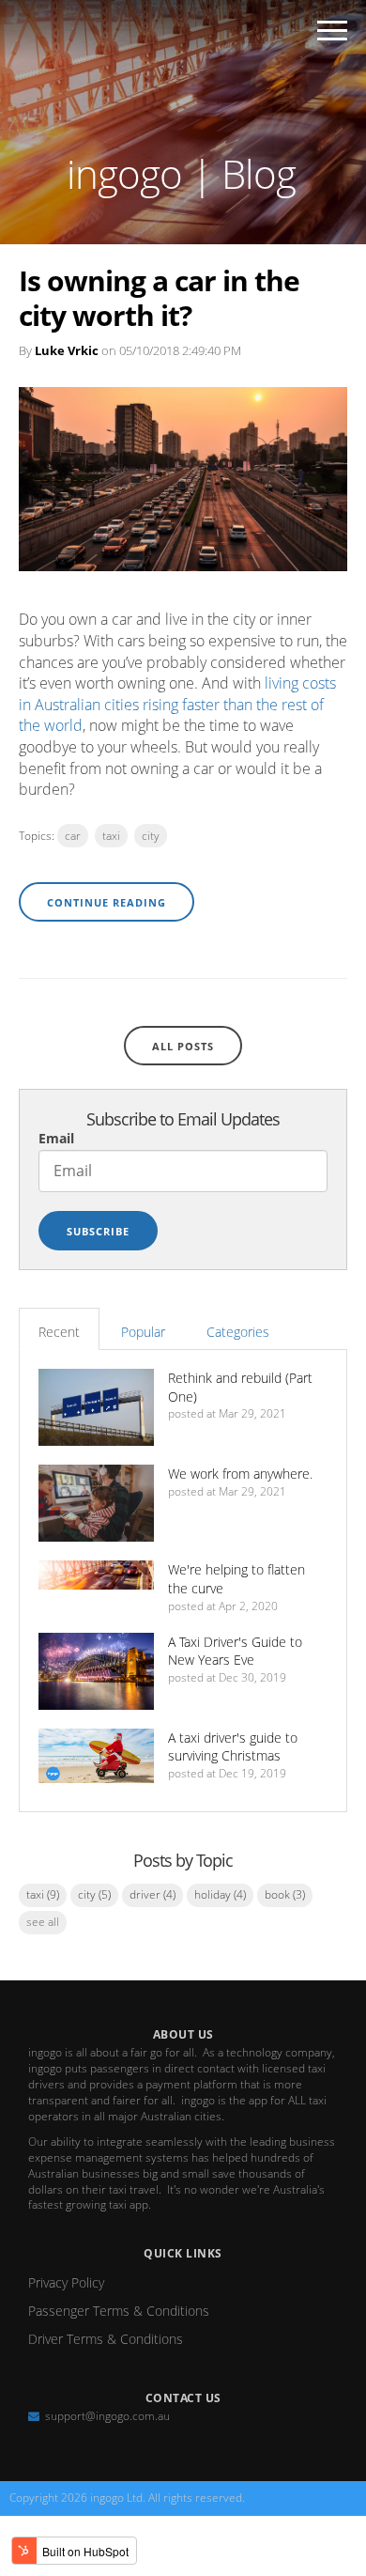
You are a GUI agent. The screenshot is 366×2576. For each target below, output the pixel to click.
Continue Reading (107, 902)
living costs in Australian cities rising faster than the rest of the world (177, 704)
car (73, 836)
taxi (111, 836)
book (285, 1894)
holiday (220, 1894)
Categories (238, 1332)
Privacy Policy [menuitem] (66, 2282)
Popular (143, 1332)
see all (43, 1922)
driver (152, 1894)
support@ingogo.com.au (107, 2416)
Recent (59, 1332)
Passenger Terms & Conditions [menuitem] (119, 2311)
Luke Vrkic (67, 350)
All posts (183, 1046)
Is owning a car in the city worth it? (159, 298)
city (151, 836)
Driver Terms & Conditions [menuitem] (106, 2339)
